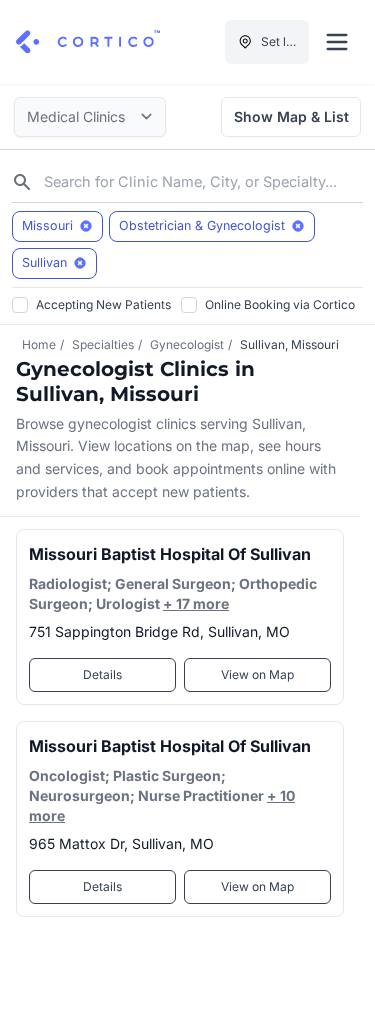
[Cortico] (88, 42)
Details (102, 674)
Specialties (103, 344)
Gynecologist (187, 344)
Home (39, 344)
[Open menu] (337, 42)
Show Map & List (291, 116)
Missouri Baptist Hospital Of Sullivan (170, 554)
